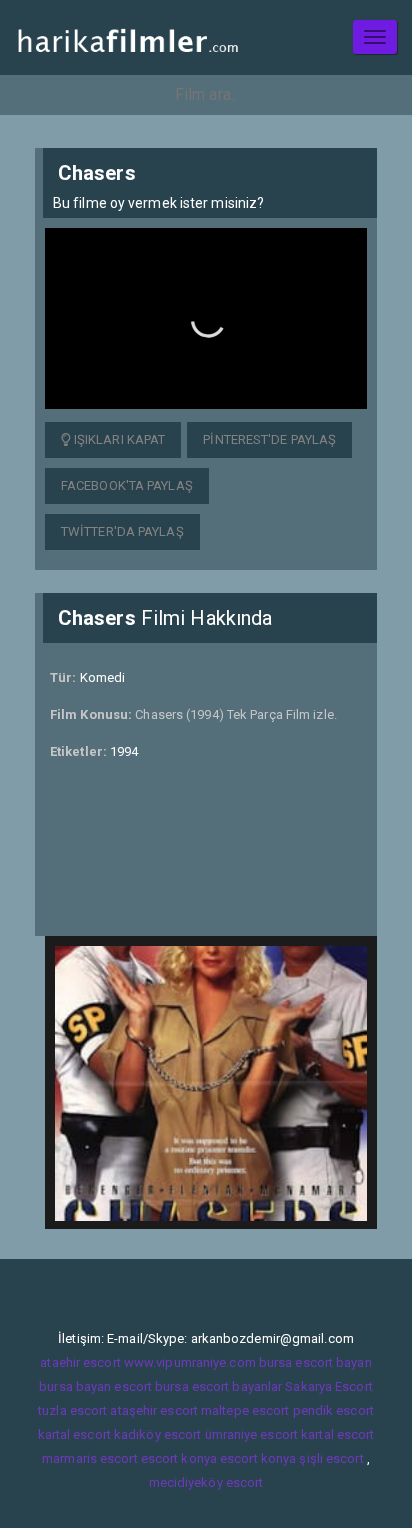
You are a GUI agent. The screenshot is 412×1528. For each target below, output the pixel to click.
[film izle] (127, 37)
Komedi (103, 677)
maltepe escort (245, 1410)
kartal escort (74, 1434)
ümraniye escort (252, 1434)
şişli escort (331, 1458)
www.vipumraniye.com (190, 1362)
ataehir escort (80, 1362)
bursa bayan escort (95, 1386)
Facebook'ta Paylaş (127, 485)
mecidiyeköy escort (206, 1482)
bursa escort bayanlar (218, 1386)
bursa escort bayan (315, 1362)
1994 (124, 751)
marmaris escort (90, 1458)
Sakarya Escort (328, 1386)
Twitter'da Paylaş (122, 531)
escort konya (179, 1458)
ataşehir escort (154, 1410)
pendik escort (333, 1410)
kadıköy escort (157, 1434)
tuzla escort (72, 1410)
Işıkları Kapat (118, 439)
